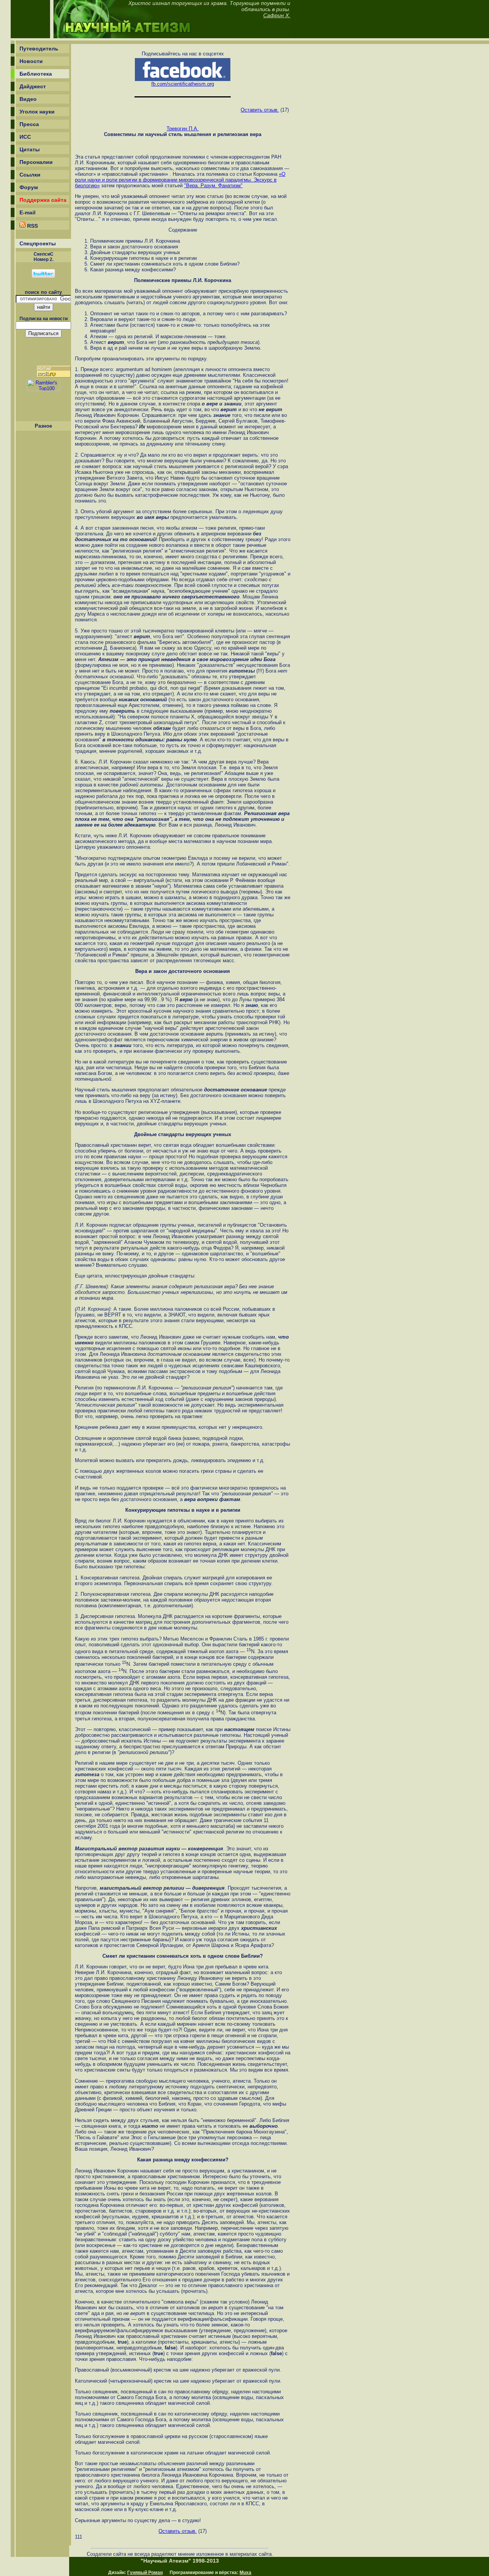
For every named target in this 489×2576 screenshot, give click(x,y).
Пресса (29, 124)
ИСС (25, 137)
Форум (29, 187)
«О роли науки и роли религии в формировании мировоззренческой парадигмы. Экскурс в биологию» (180, 180)
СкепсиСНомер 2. (44, 257)
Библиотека (36, 74)
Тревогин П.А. (183, 129)
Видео (28, 99)
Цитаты (30, 149)
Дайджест (33, 86)
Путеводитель (39, 49)
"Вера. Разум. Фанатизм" (213, 186)
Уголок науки (37, 112)
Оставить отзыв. (260, 110)
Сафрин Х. (277, 15)
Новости (31, 61)
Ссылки (30, 175)
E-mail (28, 212)
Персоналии (36, 162)
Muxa (245, 2573)
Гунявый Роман (145, 2573)
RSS (32, 226)
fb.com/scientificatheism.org (183, 84)
